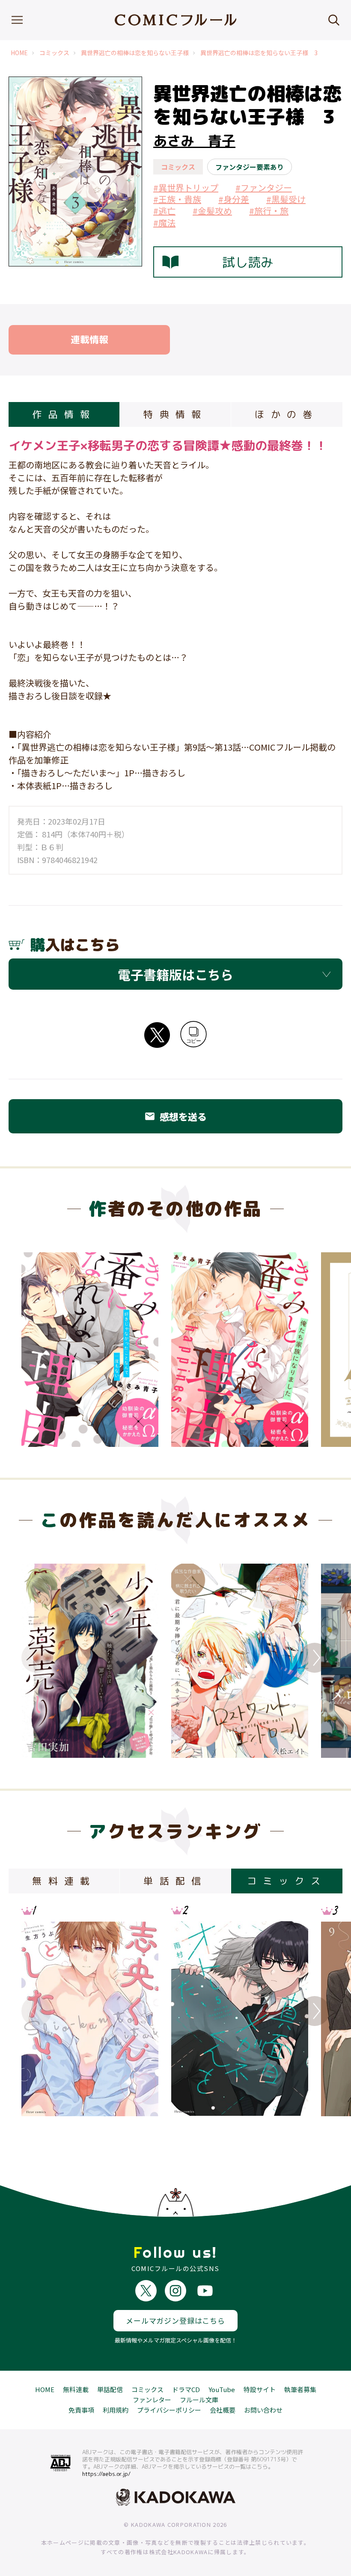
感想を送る (175, 1116)
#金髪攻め (212, 211)
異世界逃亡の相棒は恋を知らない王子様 (135, 53)
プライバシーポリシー (169, 2410)
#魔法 (164, 223)
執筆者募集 (300, 2389)
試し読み (248, 262)
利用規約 (116, 2410)
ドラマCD (186, 2389)
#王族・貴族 (177, 199)
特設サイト (260, 2389)
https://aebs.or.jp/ (106, 2474)
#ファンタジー (264, 188)
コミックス (54, 53)
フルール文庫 (199, 2400)
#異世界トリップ (186, 188)
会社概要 (223, 2410)
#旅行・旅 (269, 211)
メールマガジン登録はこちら (175, 2320)
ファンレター (152, 2400)
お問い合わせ (263, 2410)
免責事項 (81, 2410)
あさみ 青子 (194, 141)
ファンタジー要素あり (250, 167)
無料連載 (76, 2389)
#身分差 (234, 199)
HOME (19, 53)
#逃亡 (164, 211)
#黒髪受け (286, 199)
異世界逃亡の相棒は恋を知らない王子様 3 (259, 53)
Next (315, 1658)
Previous (36, 1658)
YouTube (222, 2389)
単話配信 (110, 2389)
